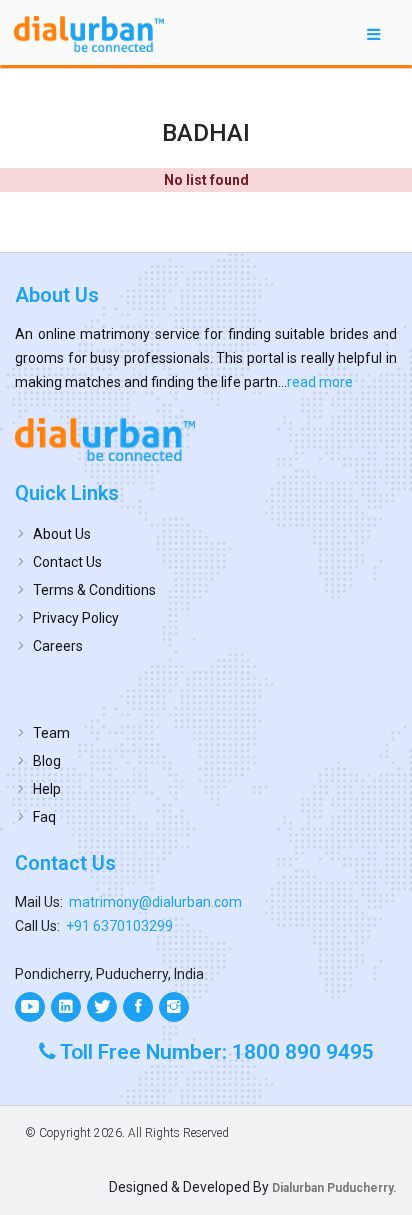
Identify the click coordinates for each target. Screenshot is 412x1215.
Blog (47, 761)
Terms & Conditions (94, 590)
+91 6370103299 (119, 926)
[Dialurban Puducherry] (206, 439)
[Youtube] (30, 1007)
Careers (58, 646)
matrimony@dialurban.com (155, 902)
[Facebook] (138, 1007)
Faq (44, 817)
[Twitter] (102, 1007)
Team (51, 733)
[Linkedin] (66, 1007)
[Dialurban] (89, 34)
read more (320, 382)
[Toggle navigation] (374, 33)
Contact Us (67, 562)
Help (47, 789)
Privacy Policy (76, 618)
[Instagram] (174, 1007)
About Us (62, 534)
